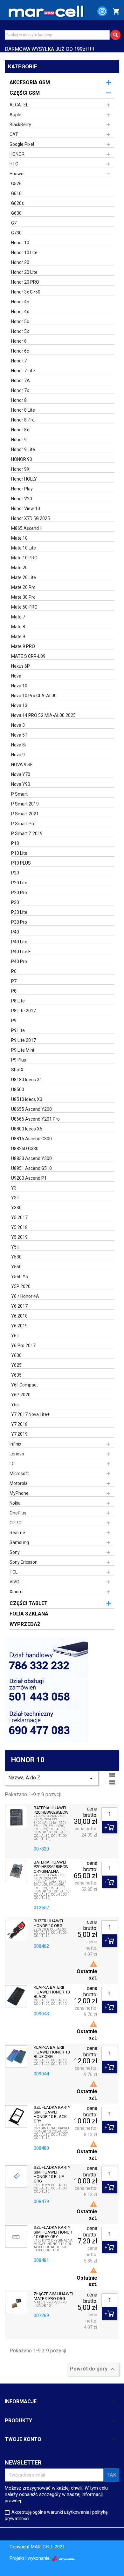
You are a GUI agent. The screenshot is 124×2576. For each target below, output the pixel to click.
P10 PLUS (21, 863)
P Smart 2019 (25, 804)
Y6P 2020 (21, 1395)
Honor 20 (20, 262)
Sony (15, 1552)
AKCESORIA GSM (30, 82)
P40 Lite (19, 942)
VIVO (14, 1582)
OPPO (16, 1523)
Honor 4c (20, 302)
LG (12, 1464)
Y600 (16, 1355)
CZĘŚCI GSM (25, 93)
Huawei (17, 174)
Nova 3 (18, 725)
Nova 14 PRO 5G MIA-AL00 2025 (43, 715)
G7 (14, 223)
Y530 (16, 1257)
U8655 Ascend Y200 (31, 1109)
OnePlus (18, 1513)
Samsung (19, 1542)
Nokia (15, 1503)
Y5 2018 (19, 1227)
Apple (15, 115)
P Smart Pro (23, 824)
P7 (14, 981)
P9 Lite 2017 (24, 1040)
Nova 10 (19, 686)
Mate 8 (18, 627)
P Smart (19, 794)
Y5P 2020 (21, 1286)
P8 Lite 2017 (24, 1011)
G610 (16, 193)
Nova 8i (18, 745)
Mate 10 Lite (24, 548)
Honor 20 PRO (25, 282)
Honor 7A (21, 381)
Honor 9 (19, 440)
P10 (15, 843)
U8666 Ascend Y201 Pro (35, 1119)
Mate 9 (18, 637)
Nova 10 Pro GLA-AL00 (34, 696)
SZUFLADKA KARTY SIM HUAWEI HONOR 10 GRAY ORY (53, 2232)
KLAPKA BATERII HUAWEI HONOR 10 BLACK (52, 1992)
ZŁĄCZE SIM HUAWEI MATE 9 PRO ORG (53, 2296)
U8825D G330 (25, 1149)
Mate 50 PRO (24, 607)
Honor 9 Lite (23, 449)
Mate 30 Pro (23, 597)
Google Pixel (22, 144)
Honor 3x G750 (26, 292)
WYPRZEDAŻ (25, 1624)
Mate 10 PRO (24, 558)
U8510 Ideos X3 (27, 1099)
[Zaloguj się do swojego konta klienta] (99, 12)
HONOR (17, 154)
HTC (14, 164)
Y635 (16, 1375)
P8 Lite (18, 1001)
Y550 (16, 1267)
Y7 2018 (19, 1424)
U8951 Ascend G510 (31, 1168)
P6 (14, 971)
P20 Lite (19, 883)
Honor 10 (20, 243)
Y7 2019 (19, 1434)
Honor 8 (19, 400)
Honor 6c (20, 351)
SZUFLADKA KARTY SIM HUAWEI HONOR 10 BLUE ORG (52, 2174)
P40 (15, 932)
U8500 (18, 1089)
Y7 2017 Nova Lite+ (30, 1414)
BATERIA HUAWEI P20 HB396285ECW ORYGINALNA (51, 1867)
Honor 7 (19, 361)
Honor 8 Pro (23, 420)
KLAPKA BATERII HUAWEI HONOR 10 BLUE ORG (52, 2052)
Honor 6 (19, 341)
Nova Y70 (21, 774)
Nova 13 (19, 705)
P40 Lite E (21, 952)
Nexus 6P (21, 666)
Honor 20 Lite (24, 272)
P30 (15, 902)
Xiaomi (17, 1592)
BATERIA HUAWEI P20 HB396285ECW (51, 1810)
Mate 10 (19, 538)
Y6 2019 (19, 1326)
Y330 (16, 1208)
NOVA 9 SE (22, 765)
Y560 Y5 (20, 1277)
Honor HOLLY (24, 479)
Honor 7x (20, 390)
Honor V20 (22, 499)
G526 (16, 184)
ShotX (17, 1070)
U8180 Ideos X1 (27, 1080)
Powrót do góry (93, 2369)
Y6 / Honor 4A (25, 1296)
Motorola (19, 1483)
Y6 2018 (19, 1316)
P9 (14, 1021)
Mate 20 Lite (24, 577)
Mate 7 (18, 617)
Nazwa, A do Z (52, 1778)
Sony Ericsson (24, 1562)
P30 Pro (19, 922)
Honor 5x (20, 331)
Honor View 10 (26, 509)
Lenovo (17, 1454)
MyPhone (19, 1493)
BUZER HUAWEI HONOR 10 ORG (48, 1923)
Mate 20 (19, 568)
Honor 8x (20, 430)
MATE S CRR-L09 (28, 656)
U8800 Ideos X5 (27, 1129)
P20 (15, 873)
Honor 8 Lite (23, 410)
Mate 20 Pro (23, 587)
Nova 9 (18, 755)
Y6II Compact (24, 1385)
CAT (14, 134)
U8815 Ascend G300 (31, 1139)
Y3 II (15, 1198)
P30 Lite (19, 912)
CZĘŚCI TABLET (29, 1603)
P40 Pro (19, 961)
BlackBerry (20, 125)
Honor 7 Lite (23, 371)
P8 (14, 991)
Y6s (15, 1405)
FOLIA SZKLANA (29, 1614)
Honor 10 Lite (24, 253)
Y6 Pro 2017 (23, 1345)
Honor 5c (20, 321)
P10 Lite (19, 853)
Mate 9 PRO (23, 646)
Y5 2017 (19, 1217)
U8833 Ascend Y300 (31, 1158)
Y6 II (15, 1336)
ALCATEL (19, 105)
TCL (14, 1572)
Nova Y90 (21, 784)
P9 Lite (18, 1030)
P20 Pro (19, 893)
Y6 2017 (19, 1306)
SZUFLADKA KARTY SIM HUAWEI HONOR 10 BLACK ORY (52, 2114)
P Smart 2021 (25, 814)
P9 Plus (19, 1060)
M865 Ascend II (26, 528)
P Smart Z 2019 (27, 833)
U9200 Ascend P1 (29, 1178)
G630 (16, 213)
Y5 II (15, 1247)
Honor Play (22, 489)
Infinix (15, 1444)
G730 (16, 233)
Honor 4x (20, 312)
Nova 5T (19, 735)
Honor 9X (20, 469)
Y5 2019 (19, 1237)
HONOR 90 (22, 459)
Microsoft (19, 1473)
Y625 (16, 1365)
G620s (17, 203)
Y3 (14, 1188)
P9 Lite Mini (23, 1050)
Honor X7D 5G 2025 (31, 518)
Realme (17, 1533)
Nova (16, 676)
